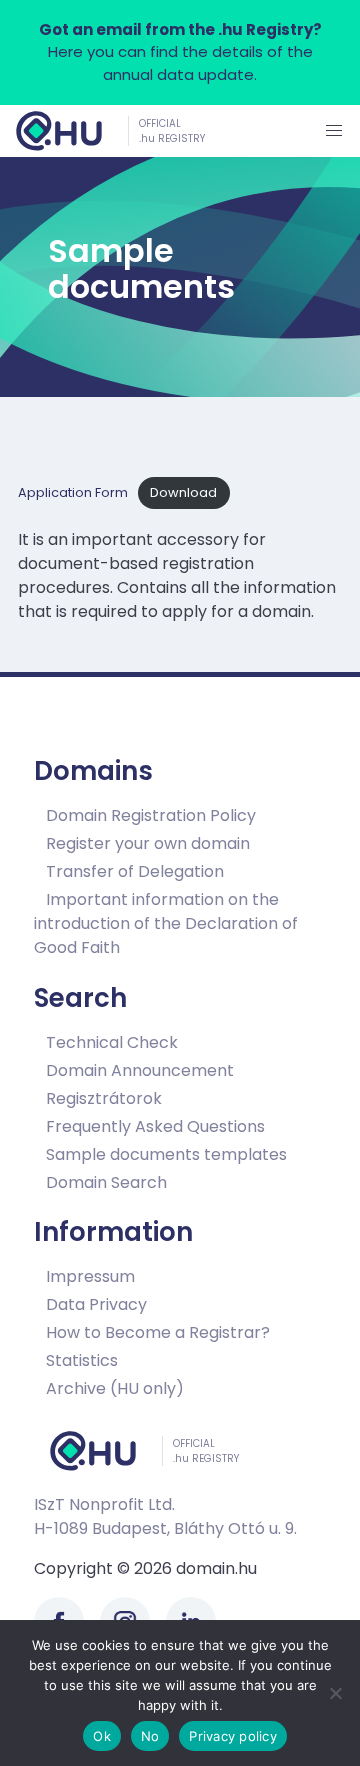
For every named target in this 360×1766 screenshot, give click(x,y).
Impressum (90, 1276)
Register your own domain (148, 843)
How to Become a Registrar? (158, 1332)
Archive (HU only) (115, 1388)
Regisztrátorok (104, 1097)
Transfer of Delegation (135, 871)
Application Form (73, 492)
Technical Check (112, 1041)
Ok (102, 1736)
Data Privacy (96, 1304)
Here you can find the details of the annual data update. (180, 52)
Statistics (82, 1360)
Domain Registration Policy (151, 815)
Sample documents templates (166, 1153)
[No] (335, 1693)
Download (183, 492)
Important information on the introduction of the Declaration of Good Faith (166, 923)
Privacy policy (233, 1736)
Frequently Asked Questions (155, 1125)
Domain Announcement (140, 1069)
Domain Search (106, 1181)
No (150, 1736)
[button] (334, 131)
